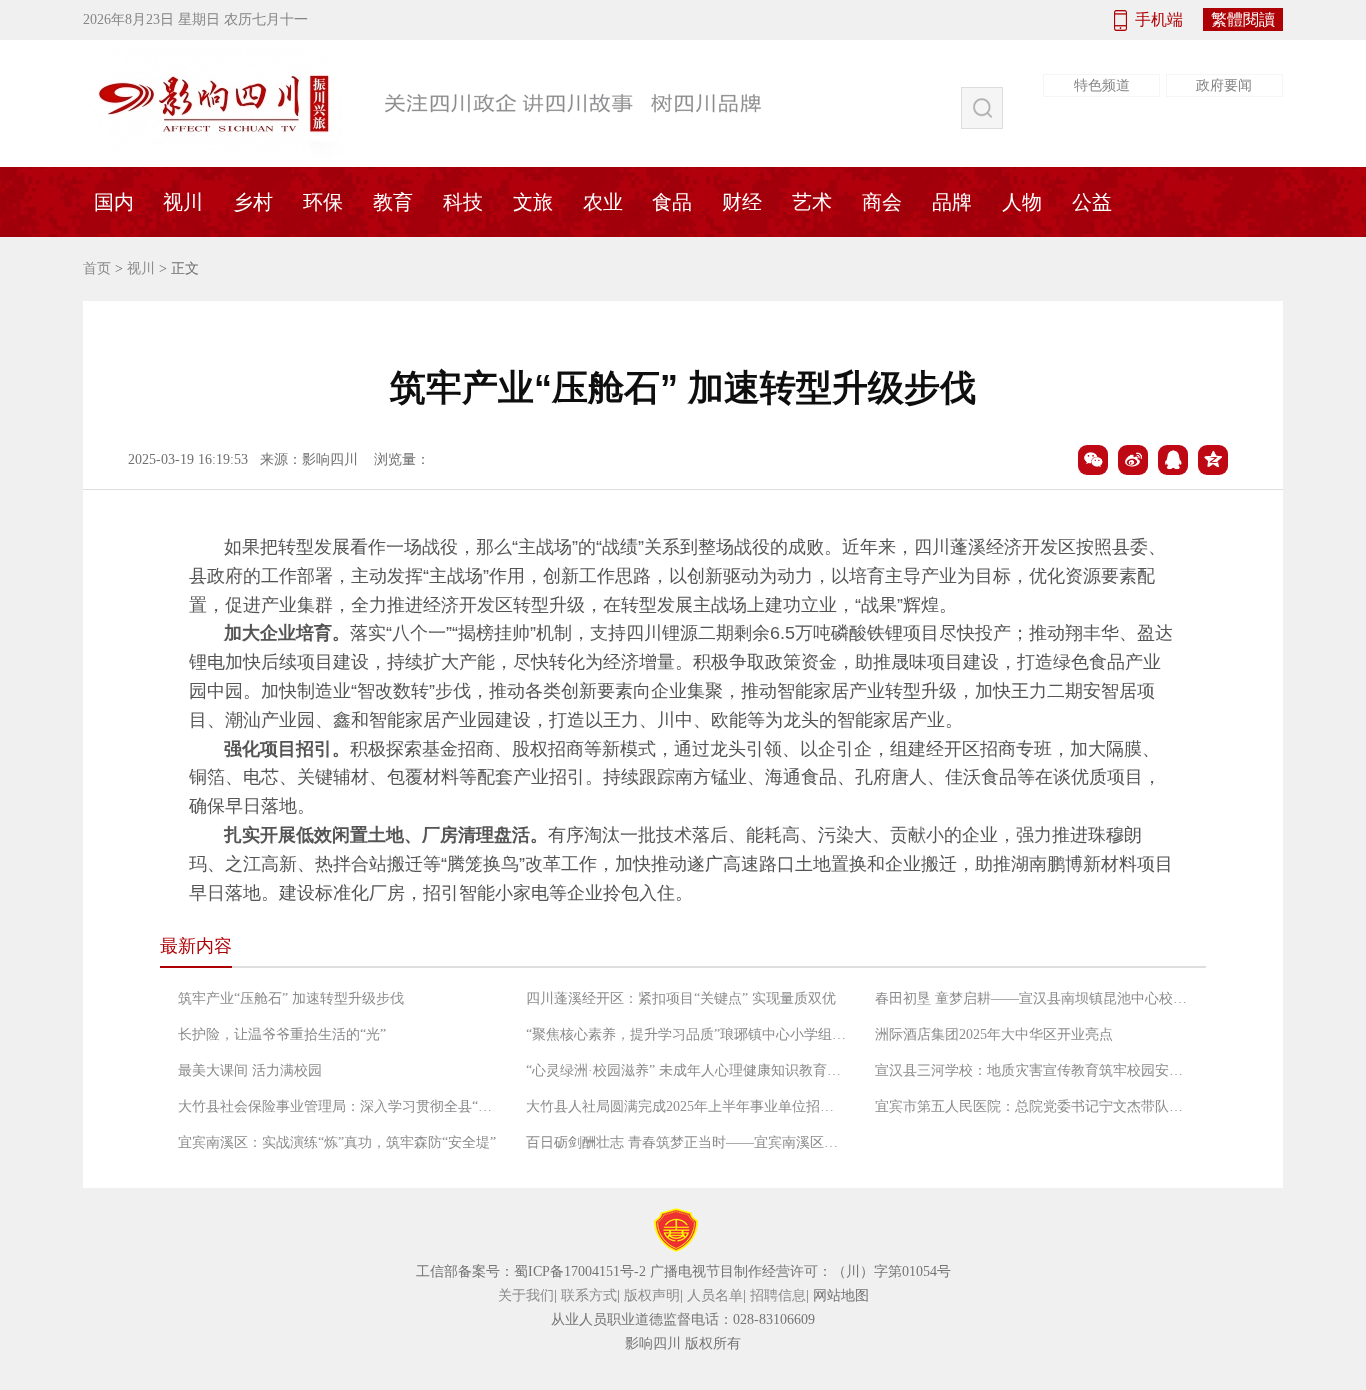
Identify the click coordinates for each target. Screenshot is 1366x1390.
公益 (1092, 202)
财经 (742, 202)
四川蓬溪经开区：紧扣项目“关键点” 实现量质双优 (681, 998)
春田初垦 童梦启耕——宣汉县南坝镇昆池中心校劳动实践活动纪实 (1035, 998)
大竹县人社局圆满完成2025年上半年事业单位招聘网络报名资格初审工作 (686, 1106)
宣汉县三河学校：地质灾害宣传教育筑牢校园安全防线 (1035, 1070)
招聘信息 (778, 1295)
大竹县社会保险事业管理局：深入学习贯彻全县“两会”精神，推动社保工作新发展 (338, 1106)
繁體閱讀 (1243, 19)
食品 (672, 202)
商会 (882, 202)
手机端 (1159, 19)
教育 (393, 202)
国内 (114, 202)
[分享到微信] (1093, 460)
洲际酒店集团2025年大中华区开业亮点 (994, 1034)
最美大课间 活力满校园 (250, 1070)
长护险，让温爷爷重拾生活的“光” (282, 1034)
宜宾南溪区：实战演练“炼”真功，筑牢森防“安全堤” (337, 1142)
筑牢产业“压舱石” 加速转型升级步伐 (291, 998)
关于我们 (526, 1295)
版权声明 (652, 1295)
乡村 (253, 202)
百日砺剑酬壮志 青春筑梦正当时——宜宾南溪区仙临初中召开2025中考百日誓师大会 (686, 1142)
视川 (183, 202)
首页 (97, 268)
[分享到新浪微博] (1133, 460)
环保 (323, 202)
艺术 (812, 202)
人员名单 (715, 1295)
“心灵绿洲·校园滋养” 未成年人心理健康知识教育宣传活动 (686, 1070)
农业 (603, 202)
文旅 (533, 202)
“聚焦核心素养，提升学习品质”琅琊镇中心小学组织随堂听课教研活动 (686, 1034)
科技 (463, 202)
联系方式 (589, 1295)
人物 (1022, 202)
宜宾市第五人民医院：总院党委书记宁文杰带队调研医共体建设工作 (1035, 1106)
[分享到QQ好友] (1173, 460)
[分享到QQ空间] (1213, 460)
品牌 (952, 202)
